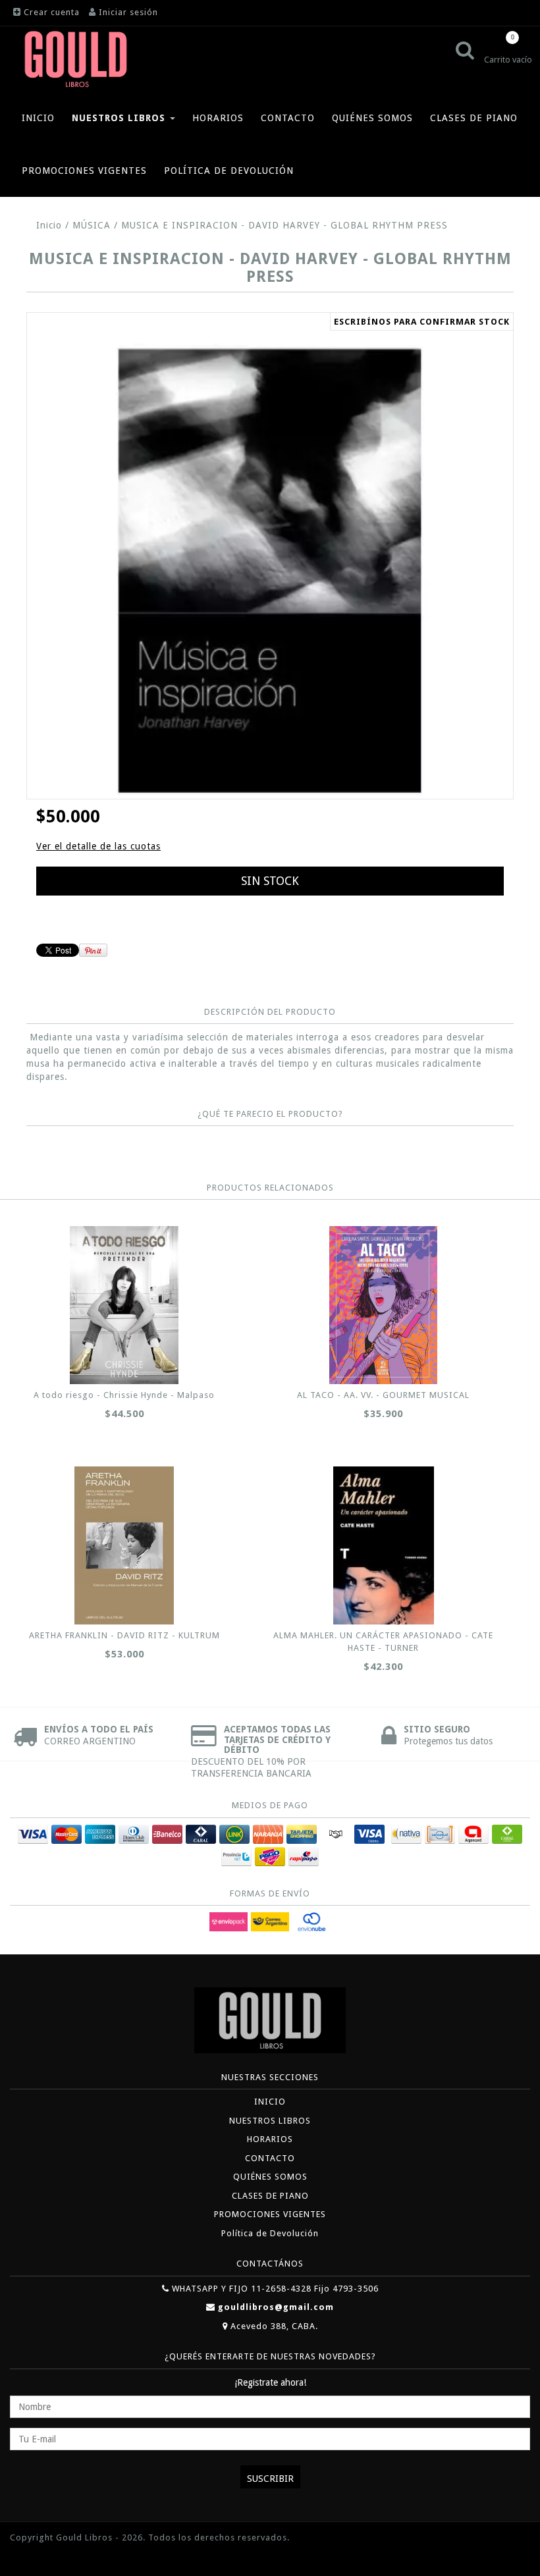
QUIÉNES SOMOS (372, 118)
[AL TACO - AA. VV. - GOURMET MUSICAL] (384, 1305)
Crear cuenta (52, 12)
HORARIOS (218, 118)
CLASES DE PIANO (474, 118)
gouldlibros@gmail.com (276, 2307)
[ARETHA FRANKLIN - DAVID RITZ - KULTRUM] (124, 1545)
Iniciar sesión (128, 12)
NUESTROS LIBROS (120, 118)
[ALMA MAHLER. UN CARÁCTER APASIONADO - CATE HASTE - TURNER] (384, 1545)
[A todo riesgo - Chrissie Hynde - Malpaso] (124, 1305)
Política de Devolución (229, 171)
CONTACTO (288, 118)
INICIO (38, 118)
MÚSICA (92, 225)
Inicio (49, 225)
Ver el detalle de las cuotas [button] (98, 846)
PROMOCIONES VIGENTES (84, 171)
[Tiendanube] (40, 2557)
